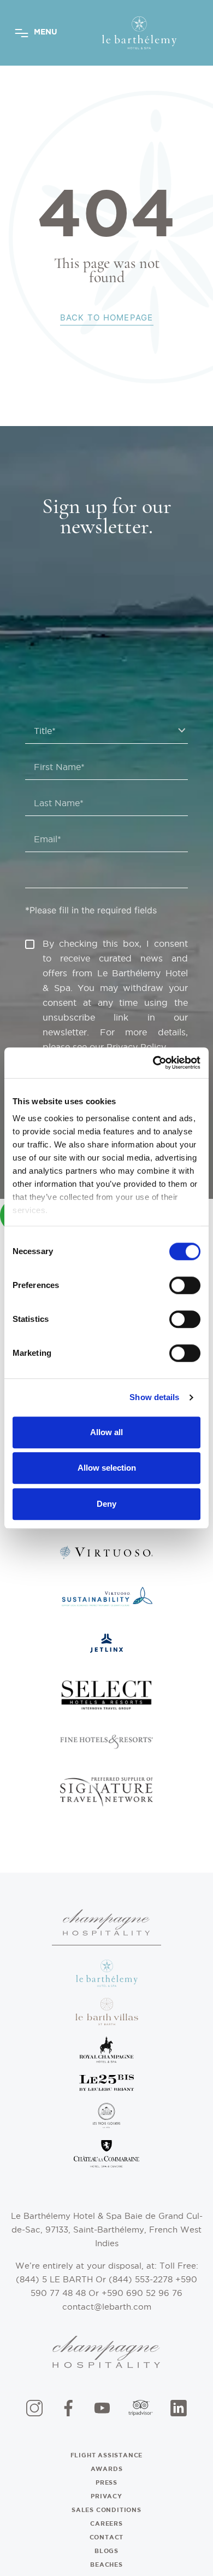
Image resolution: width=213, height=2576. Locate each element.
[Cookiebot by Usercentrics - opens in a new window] (153, 1063)
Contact (107, 2537)
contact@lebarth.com (107, 2307)
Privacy (106, 2496)
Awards (107, 2469)
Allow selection (107, 1468)
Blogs (106, 2551)
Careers (106, 2523)
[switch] (185, 1285)
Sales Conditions (106, 2510)
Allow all (106, 1432)
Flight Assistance (107, 2455)
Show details (154, 1397)
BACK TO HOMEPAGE (107, 317)
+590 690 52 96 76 (142, 2293)
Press (106, 2482)
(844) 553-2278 (142, 2279)
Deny (106, 1504)
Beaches (106, 2565)
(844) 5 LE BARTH (56, 2279)
